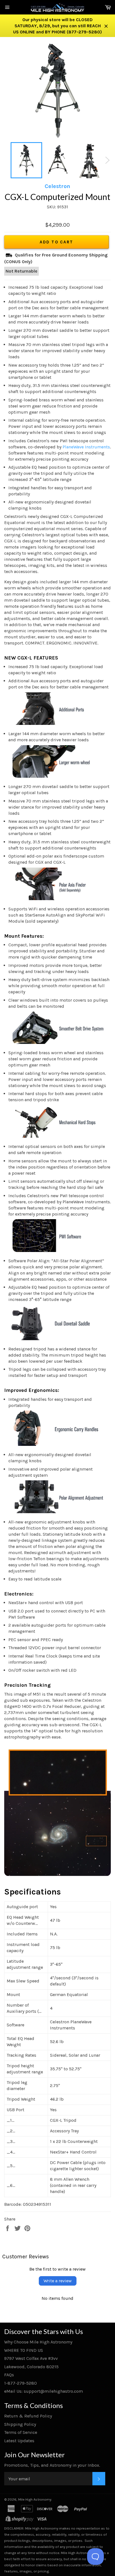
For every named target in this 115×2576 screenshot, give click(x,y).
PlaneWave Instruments (86, 447)
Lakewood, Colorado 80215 (31, 2367)
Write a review (58, 2281)
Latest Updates (19, 2441)
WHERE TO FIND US (24, 2350)
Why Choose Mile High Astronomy (38, 2342)
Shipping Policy (20, 2424)
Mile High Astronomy (35, 2499)
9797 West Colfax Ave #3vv (31, 2358)
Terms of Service (21, 2432)
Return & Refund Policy (28, 2416)
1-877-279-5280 (21, 2383)
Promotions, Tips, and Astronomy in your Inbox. (52, 2465)
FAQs (9, 2375)
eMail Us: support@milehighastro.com (44, 2391)
